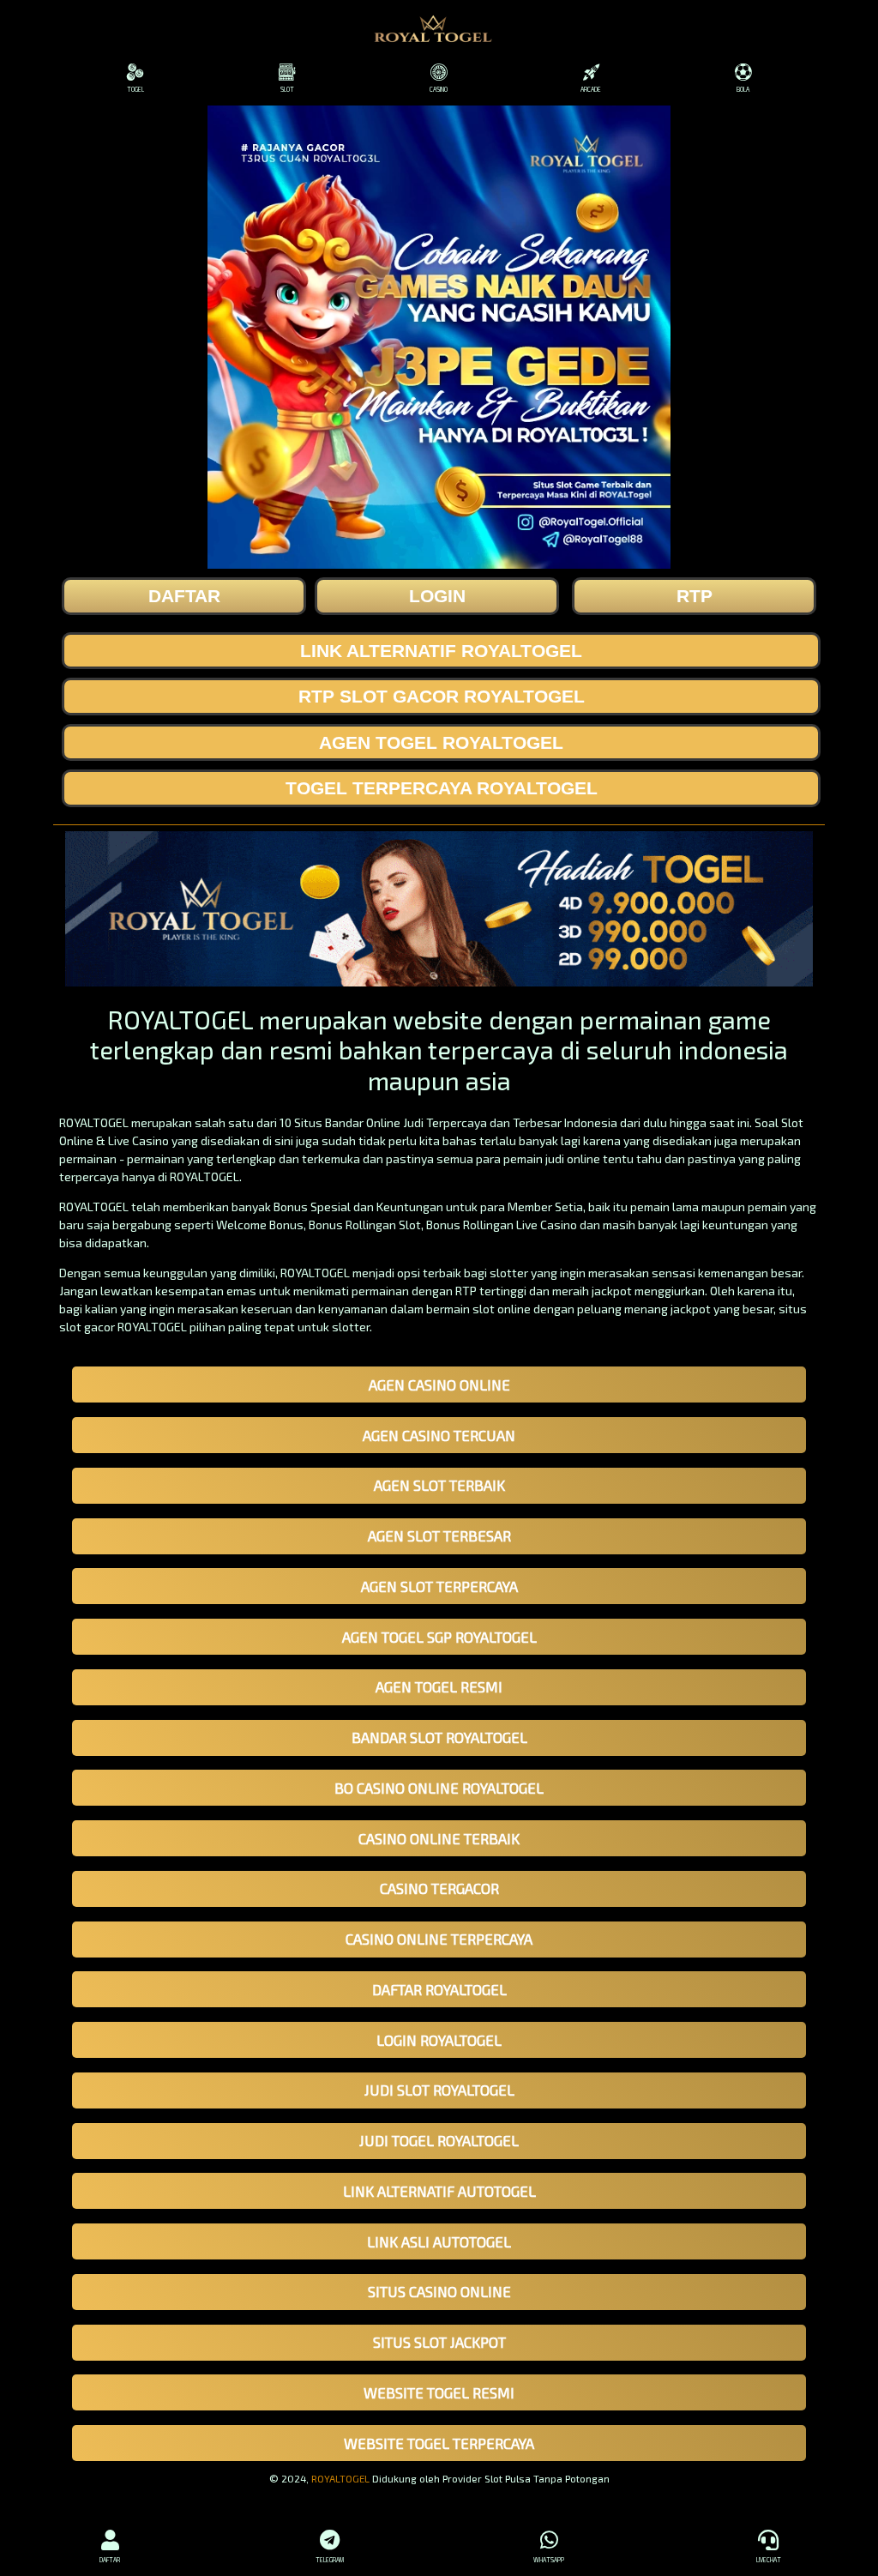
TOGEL (135, 89)
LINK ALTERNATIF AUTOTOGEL (439, 2191)
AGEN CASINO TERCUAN (439, 1435)
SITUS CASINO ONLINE (439, 2291)
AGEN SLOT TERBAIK (439, 1485)
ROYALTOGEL (340, 2478)
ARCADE (591, 89)
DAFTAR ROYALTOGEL (439, 1989)
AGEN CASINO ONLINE (439, 1385)
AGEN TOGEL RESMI (439, 1686)
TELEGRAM (330, 2560)
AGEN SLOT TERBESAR (439, 1535)
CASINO (439, 89)
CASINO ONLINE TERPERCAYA (439, 1939)
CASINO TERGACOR (439, 1888)
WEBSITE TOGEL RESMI (439, 2392)
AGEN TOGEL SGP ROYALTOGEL (439, 1637)
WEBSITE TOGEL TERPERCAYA (439, 2443)
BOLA (743, 89)
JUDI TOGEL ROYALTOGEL (439, 2140)
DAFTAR (110, 2560)
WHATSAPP (549, 2560)
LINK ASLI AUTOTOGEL (439, 2241)
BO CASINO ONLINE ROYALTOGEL (439, 1788)
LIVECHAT (769, 2560)
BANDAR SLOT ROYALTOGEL (439, 1737)
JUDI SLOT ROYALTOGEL (439, 2090)
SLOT (287, 89)
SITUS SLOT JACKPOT (439, 2342)
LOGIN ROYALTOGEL (439, 2040)
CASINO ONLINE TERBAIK (439, 1838)
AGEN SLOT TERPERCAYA (439, 1586)
